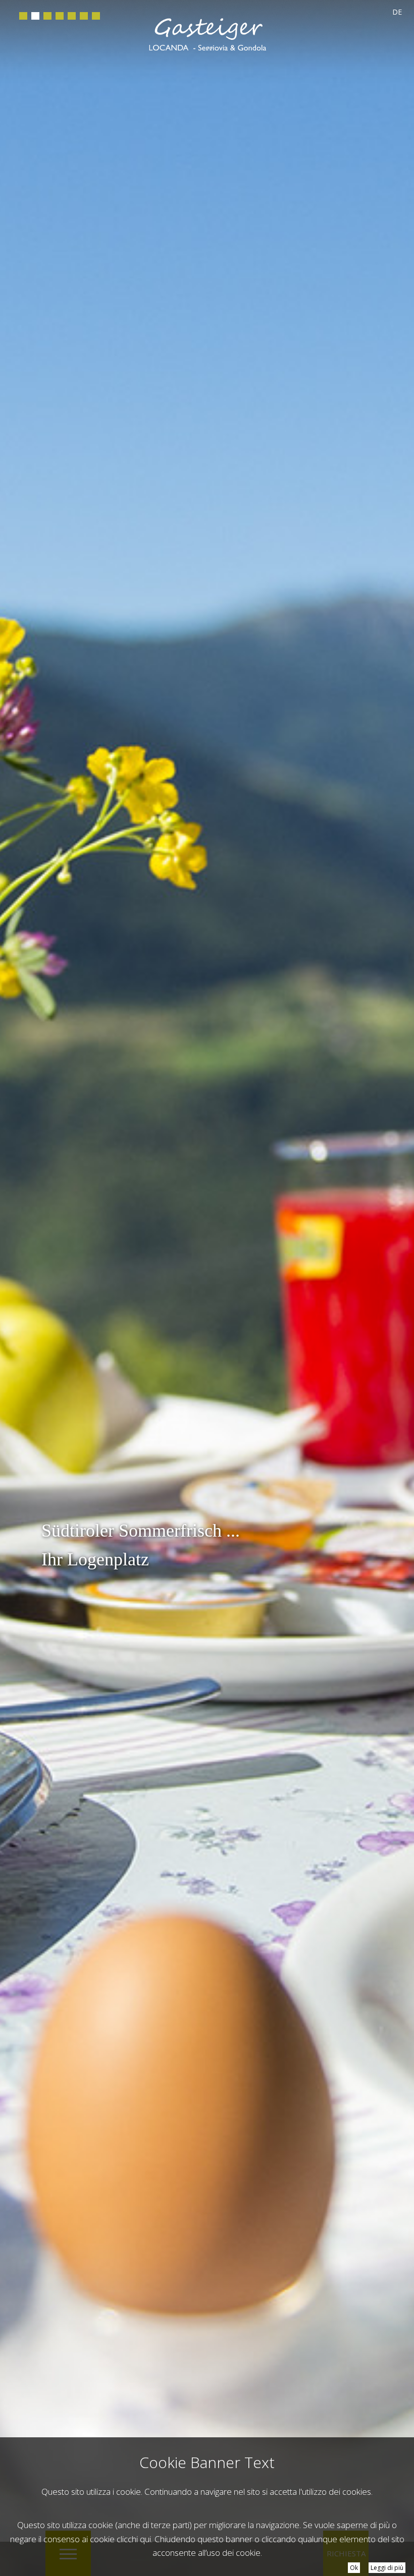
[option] (207, 1288)
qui (145, 2539)
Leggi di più (387, 2568)
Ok (354, 2568)
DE (397, 12)
